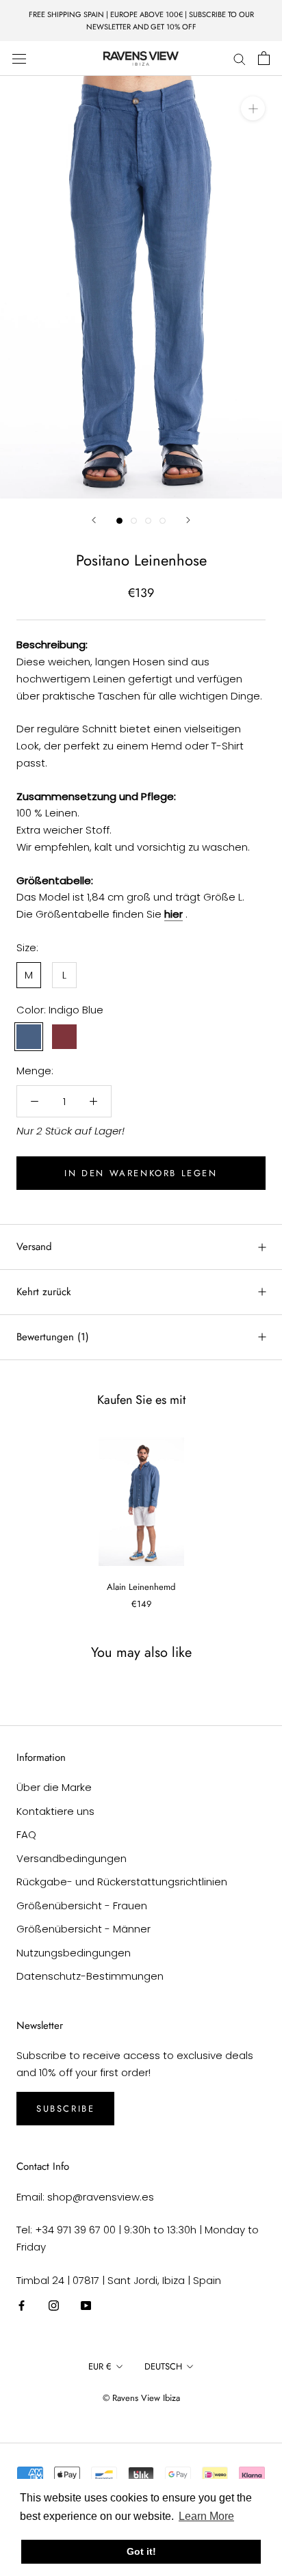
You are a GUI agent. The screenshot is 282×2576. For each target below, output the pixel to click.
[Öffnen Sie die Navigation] (19, 58)
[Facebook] (22, 2306)
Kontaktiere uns (55, 1811)
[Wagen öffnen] (264, 58)
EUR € (100, 2366)
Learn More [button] (206, 2516)
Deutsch (163, 2366)
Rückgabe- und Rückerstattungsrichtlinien (122, 1882)
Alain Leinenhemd (141, 1587)
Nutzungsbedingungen (74, 1953)
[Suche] (240, 58)
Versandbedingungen (72, 1858)
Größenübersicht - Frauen (82, 1906)
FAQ (26, 1834)
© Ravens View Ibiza (141, 2398)
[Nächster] (188, 520)
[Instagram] (54, 2306)
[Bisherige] (94, 520)
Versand (34, 1247)
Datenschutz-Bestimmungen (90, 1976)
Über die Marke (54, 1787)
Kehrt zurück (44, 1292)
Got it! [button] (141, 2551)
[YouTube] (86, 2306)
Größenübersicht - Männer (84, 1929)
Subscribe (65, 2109)
